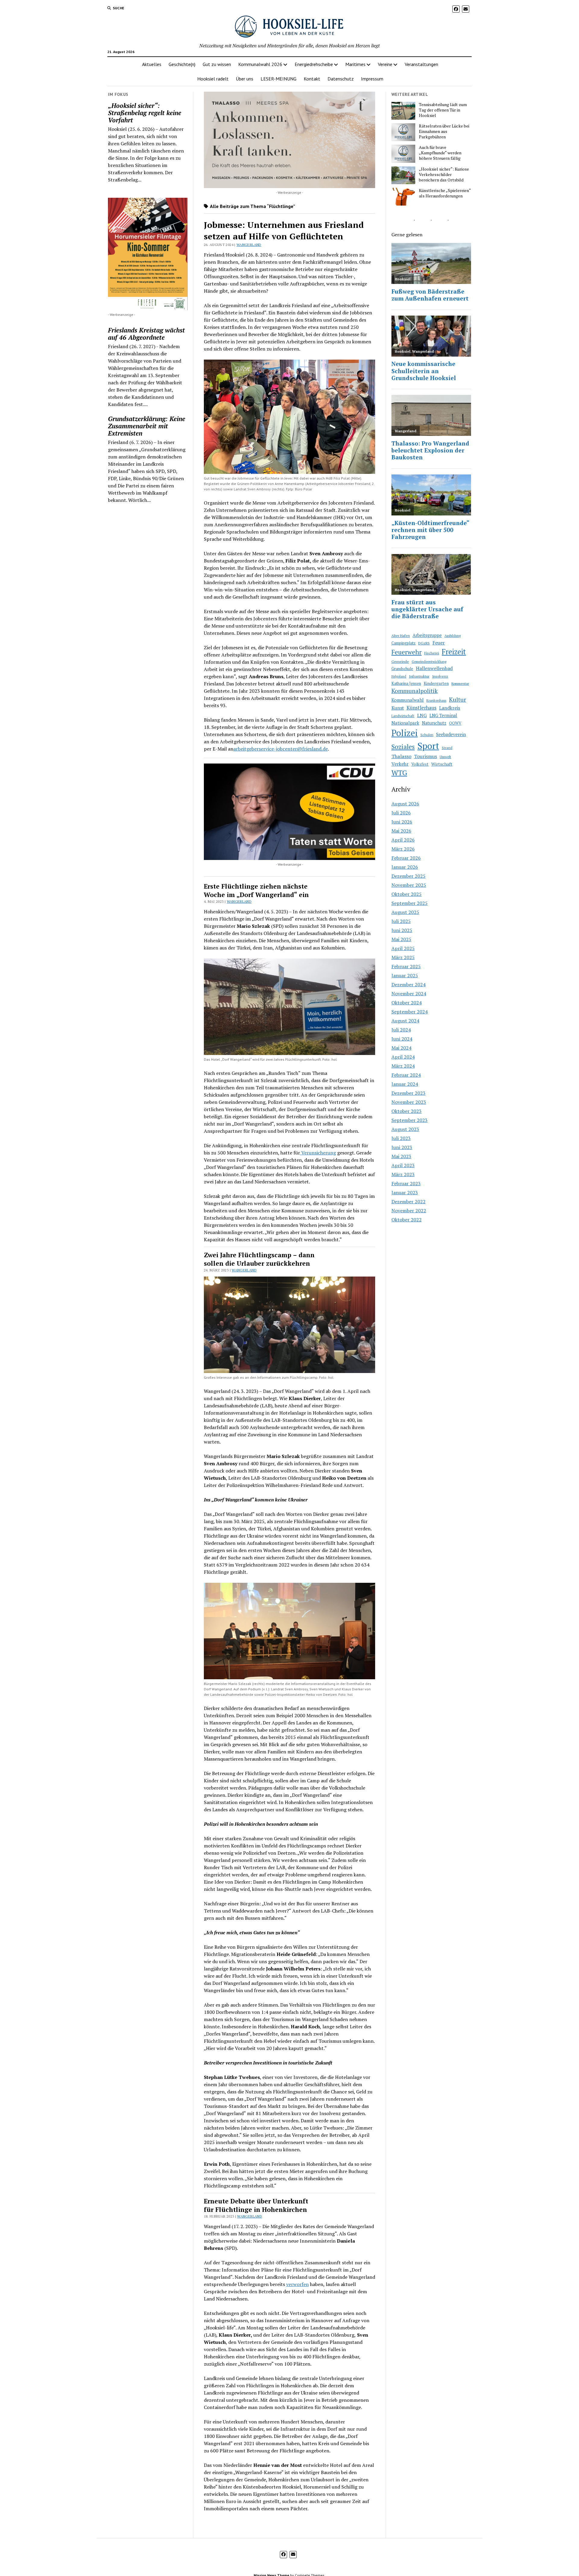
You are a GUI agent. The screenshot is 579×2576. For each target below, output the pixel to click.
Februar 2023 (406, 1183)
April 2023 (403, 1165)
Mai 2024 (401, 1048)
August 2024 (405, 1021)
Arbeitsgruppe (427, 635)
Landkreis (450, 708)
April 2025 (403, 948)
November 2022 (409, 1211)
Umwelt (445, 757)
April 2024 (403, 1057)
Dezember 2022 (408, 1201)
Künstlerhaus (421, 708)
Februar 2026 (406, 858)
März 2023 (403, 1174)
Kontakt (312, 79)
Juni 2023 (402, 1147)
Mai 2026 (401, 831)
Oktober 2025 (407, 894)
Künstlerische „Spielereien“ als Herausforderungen (445, 193)
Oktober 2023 (407, 1111)
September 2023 (410, 1120)
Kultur (458, 700)
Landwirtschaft (403, 716)
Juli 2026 (401, 813)
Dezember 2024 (408, 984)
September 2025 (410, 903)
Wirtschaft (442, 764)
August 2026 (405, 804)
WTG (399, 773)
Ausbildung (453, 636)
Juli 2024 (401, 1030)
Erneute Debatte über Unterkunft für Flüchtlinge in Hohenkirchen (256, 2205)
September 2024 (410, 1012)
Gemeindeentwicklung (429, 661)
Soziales (403, 747)
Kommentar (460, 683)
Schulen (427, 735)
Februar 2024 (406, 1075)
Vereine (385, 64)
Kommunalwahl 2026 (260, 64)
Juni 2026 (402, 822)
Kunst (398, 708)
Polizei (405, 733)
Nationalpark (405, 723)
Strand (447, 748)
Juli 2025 (401, 921)
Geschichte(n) (182, 64)
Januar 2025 (405, 975)
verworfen (297, 2284)
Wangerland (249, 245)
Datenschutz (341, 79)
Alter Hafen (401, 636)
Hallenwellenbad (434, 668)
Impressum (372, 79)
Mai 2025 (401, 939)
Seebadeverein (451, 734)
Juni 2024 (402, 1039)
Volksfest (420, 764)
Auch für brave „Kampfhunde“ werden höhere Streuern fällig (440, 153)
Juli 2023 (401, 1138)
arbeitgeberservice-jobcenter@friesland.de (281, 749)
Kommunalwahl (408, 700)
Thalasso (401, 756)
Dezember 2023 (408, 1093)
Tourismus (426, 756)
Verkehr (400, 764)
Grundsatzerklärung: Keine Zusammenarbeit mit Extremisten (147, 426)
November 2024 (409, 994)
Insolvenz (440, 676)
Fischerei (432, 653)
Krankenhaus (436, 701)
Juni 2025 (402, 930)
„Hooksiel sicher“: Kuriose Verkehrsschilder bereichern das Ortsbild (444, 175)
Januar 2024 (405, 1084)
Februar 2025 (406, 966)
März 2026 (403, 849)
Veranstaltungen (421, 64)
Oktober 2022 (407, 1220)
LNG (422, 715)
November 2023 (409, 1102)
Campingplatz (403, 643)
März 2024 (403, 1066)
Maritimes (355, 64)
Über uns (245, 79)
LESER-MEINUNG (278, 79)
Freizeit (454, 652)
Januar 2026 (405, 867)
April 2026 (403, 840)
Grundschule (402, 669)
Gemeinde (400, 661)
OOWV (455, 723)
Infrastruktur (419, 676)
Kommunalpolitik (414, 691)
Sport (428, 746)
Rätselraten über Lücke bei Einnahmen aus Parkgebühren (444, 131)
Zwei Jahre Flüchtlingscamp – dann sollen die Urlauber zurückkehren (259, 1259)
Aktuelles (152, 64)
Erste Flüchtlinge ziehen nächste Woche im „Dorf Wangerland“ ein (256, 890)
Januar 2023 (405, 1192)
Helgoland (399, 676)
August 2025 (405, 912)
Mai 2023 (401, 1156)
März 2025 (403, 957)
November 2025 (409, 885)
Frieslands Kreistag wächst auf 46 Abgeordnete (146, 334)
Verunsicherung (318, 1153)
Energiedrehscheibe (314, 64)
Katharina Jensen (406, 683)
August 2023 (405, 1129)
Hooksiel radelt (213, 79)
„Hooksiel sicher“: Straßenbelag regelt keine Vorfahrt (145, 113)
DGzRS (424, 643)
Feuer (439, 643)
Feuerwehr (407, 652)
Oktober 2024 (407, 1003)
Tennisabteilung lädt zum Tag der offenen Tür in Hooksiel (443, 110)
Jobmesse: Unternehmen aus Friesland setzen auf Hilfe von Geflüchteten (284, 230)
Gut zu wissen (217, 64)
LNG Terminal (443, 715)
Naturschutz (434, 723)
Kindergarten (436, 683)
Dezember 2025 (408, 876)
